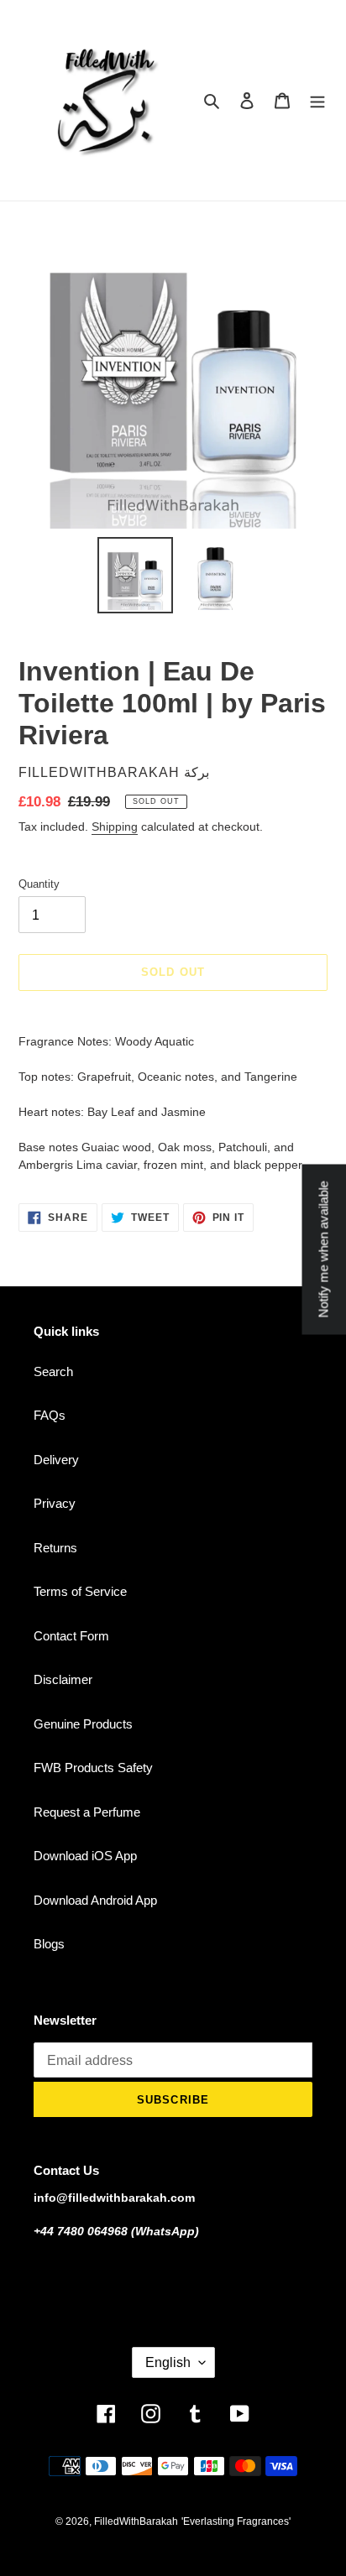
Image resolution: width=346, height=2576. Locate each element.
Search (53, 1371)
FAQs (50, 1415)
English (168, 2362)
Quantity (39, 884)
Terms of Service (80, 1591)
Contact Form (71, 1636)
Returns (55, 1548)
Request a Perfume (87, 1812)
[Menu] (317, 100)
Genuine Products (83, 1724)
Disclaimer (63, 1679)
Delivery (56, 1460)
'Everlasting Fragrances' (236, 2521)
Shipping (115, 827)
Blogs (49, 1944)
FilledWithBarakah (136, 2521)
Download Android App (95, 1900)
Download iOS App (85, 1856)
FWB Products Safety (93, 1768)
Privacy (55, 1503)
